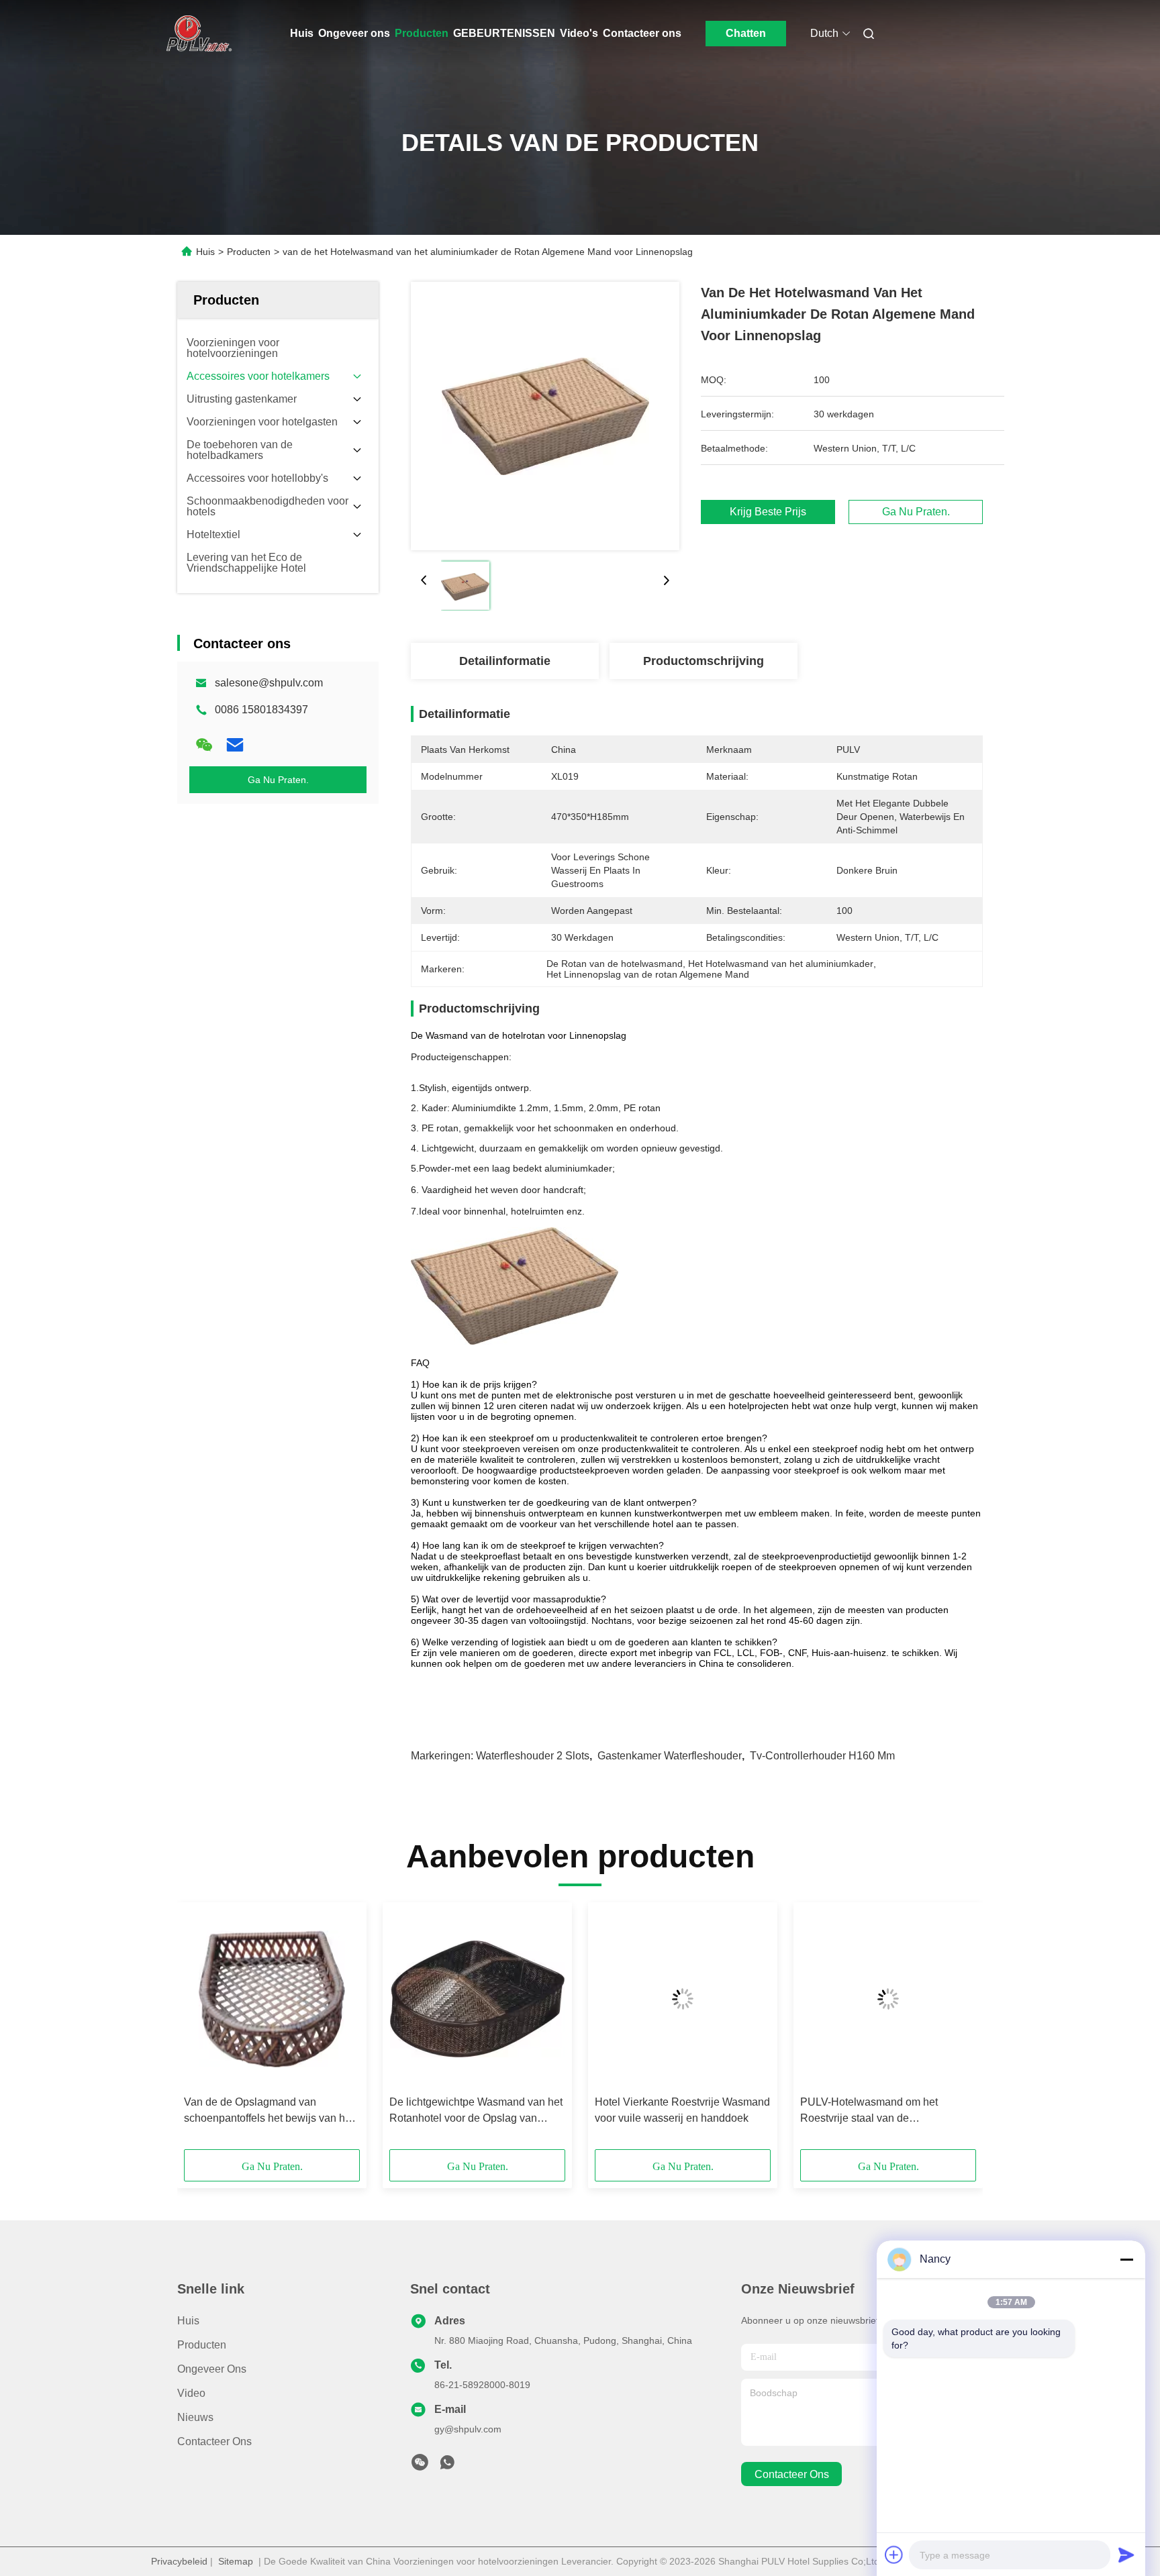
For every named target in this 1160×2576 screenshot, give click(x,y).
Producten (422, 33)
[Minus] (1126, 2259)
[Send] (1126, 2555)
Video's (579, 33)
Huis (302, 33)
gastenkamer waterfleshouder (670, 1756)
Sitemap (236, 2561)
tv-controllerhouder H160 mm (822, 1756)
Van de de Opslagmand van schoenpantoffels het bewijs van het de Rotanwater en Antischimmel (269, 2111)
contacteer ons (792, 2474)
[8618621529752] (447, 2466)
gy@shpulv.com (468, 2429)
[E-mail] (235, 745)
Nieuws (195, 2417)
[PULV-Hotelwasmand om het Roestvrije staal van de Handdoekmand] (888, 1999)
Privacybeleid (179, 2561)
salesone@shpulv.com (269, 683)
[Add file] (894, 2555)
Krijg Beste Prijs (768, 512)
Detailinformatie (505, 661)
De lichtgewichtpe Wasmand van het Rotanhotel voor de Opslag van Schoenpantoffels (476, 2111)
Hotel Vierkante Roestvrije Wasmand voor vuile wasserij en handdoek (682, 2110)
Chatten (746, 33)
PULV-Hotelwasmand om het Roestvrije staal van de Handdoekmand (869, 2111)
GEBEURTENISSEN (504, 33)
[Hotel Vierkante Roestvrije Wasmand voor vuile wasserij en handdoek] (683, 1999)
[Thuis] (196, 34)
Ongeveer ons (354, 33)
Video (191, 2393)
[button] (201, 2030)
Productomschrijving (704, 661)
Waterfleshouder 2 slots (533, 1756)
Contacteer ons (642, 33)
